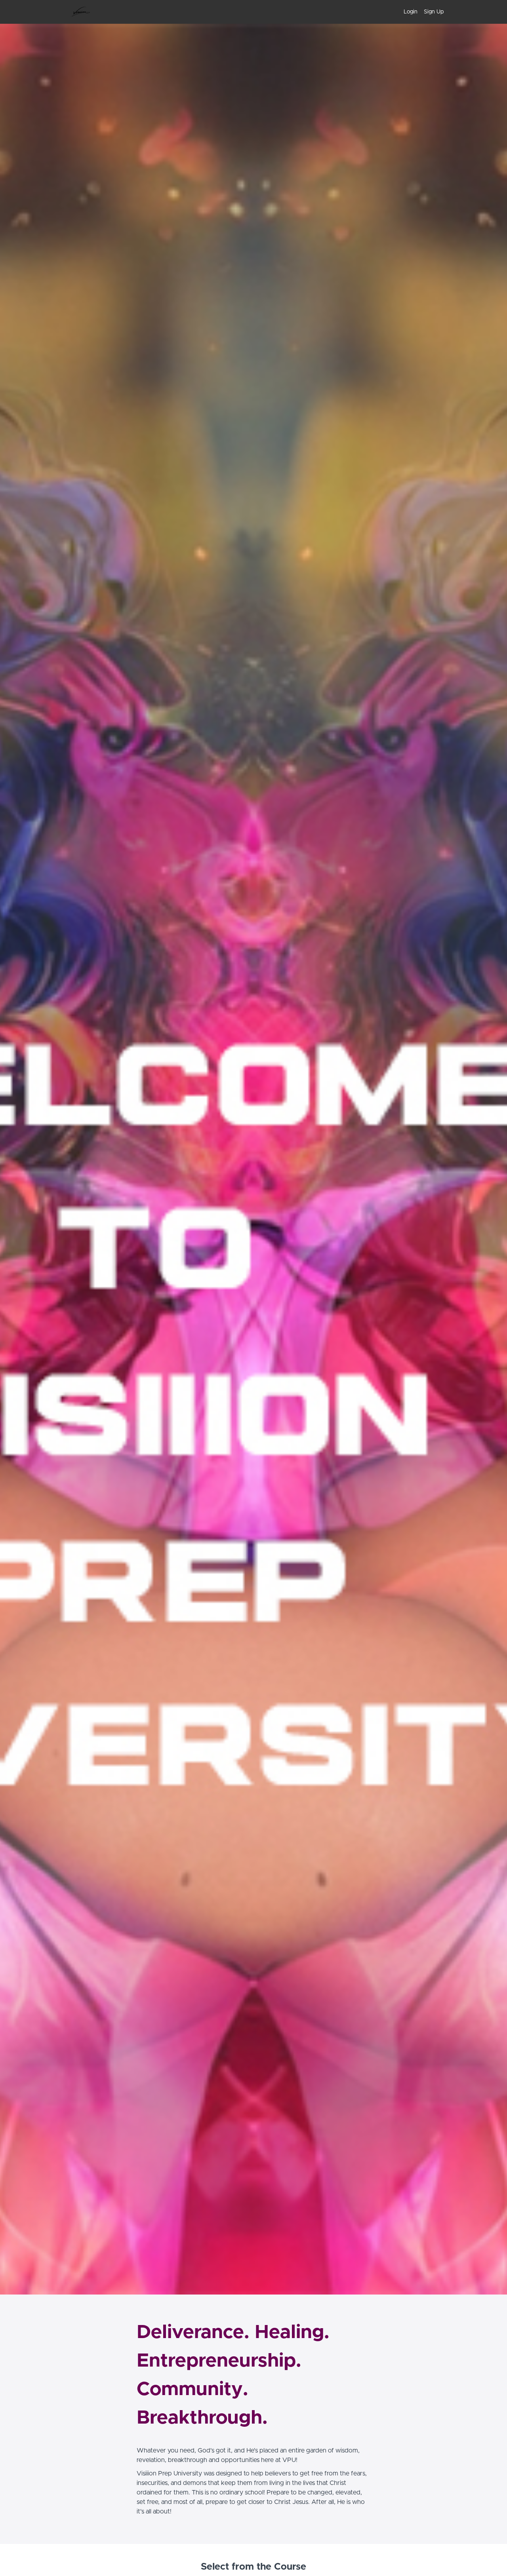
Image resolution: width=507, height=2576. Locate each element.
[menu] (420, 12)
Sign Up (434, 12)
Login (411, 12)
